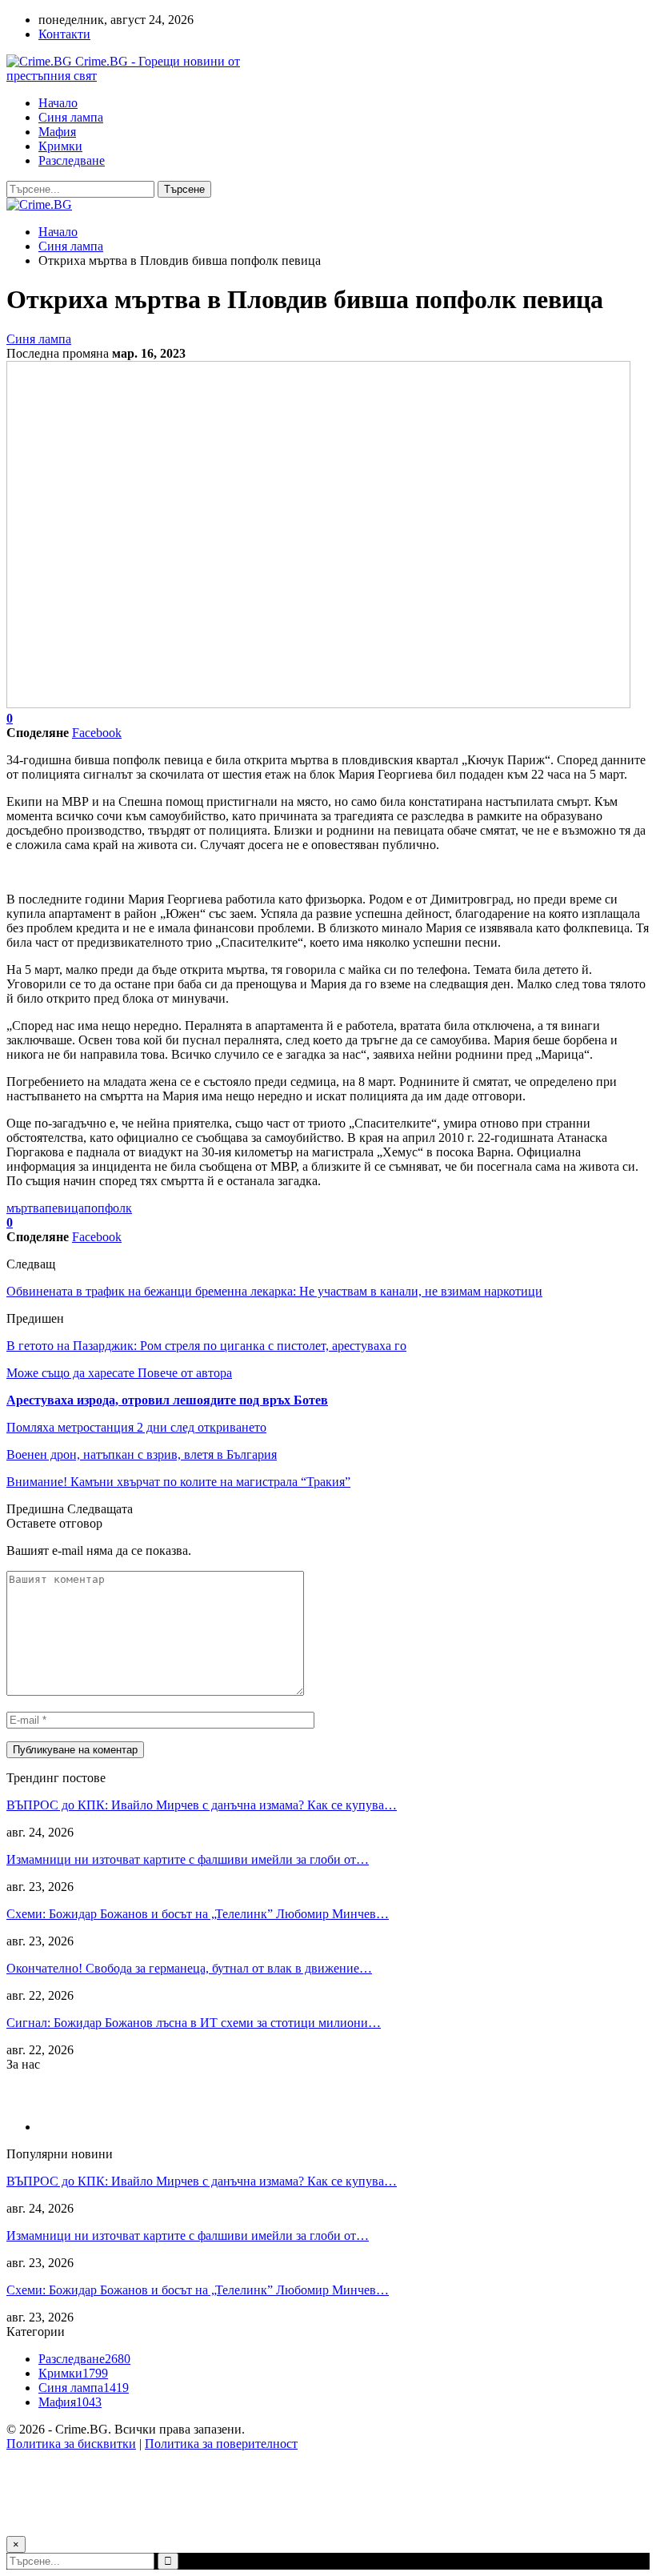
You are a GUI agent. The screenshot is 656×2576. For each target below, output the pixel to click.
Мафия (57, 132)
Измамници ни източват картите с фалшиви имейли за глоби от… (188, 1859)
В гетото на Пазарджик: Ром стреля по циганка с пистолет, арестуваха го (206, 1346)
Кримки (60, 146)
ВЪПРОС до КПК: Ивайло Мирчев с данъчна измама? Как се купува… (202, 1805)
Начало (58, 103)
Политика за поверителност (221, 2444)
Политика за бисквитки (71, 2444)
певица (64, 1208)
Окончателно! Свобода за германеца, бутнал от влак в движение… (189, 1968)
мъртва (26, 1208)
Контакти (64, 34)
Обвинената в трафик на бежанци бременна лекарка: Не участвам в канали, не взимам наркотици (274, 1291)
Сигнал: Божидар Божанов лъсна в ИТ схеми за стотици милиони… (194, 2023)
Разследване (72, 160)
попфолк (108, 1208)
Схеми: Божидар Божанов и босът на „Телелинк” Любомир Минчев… (198, 1914)
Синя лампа (71, 117)
